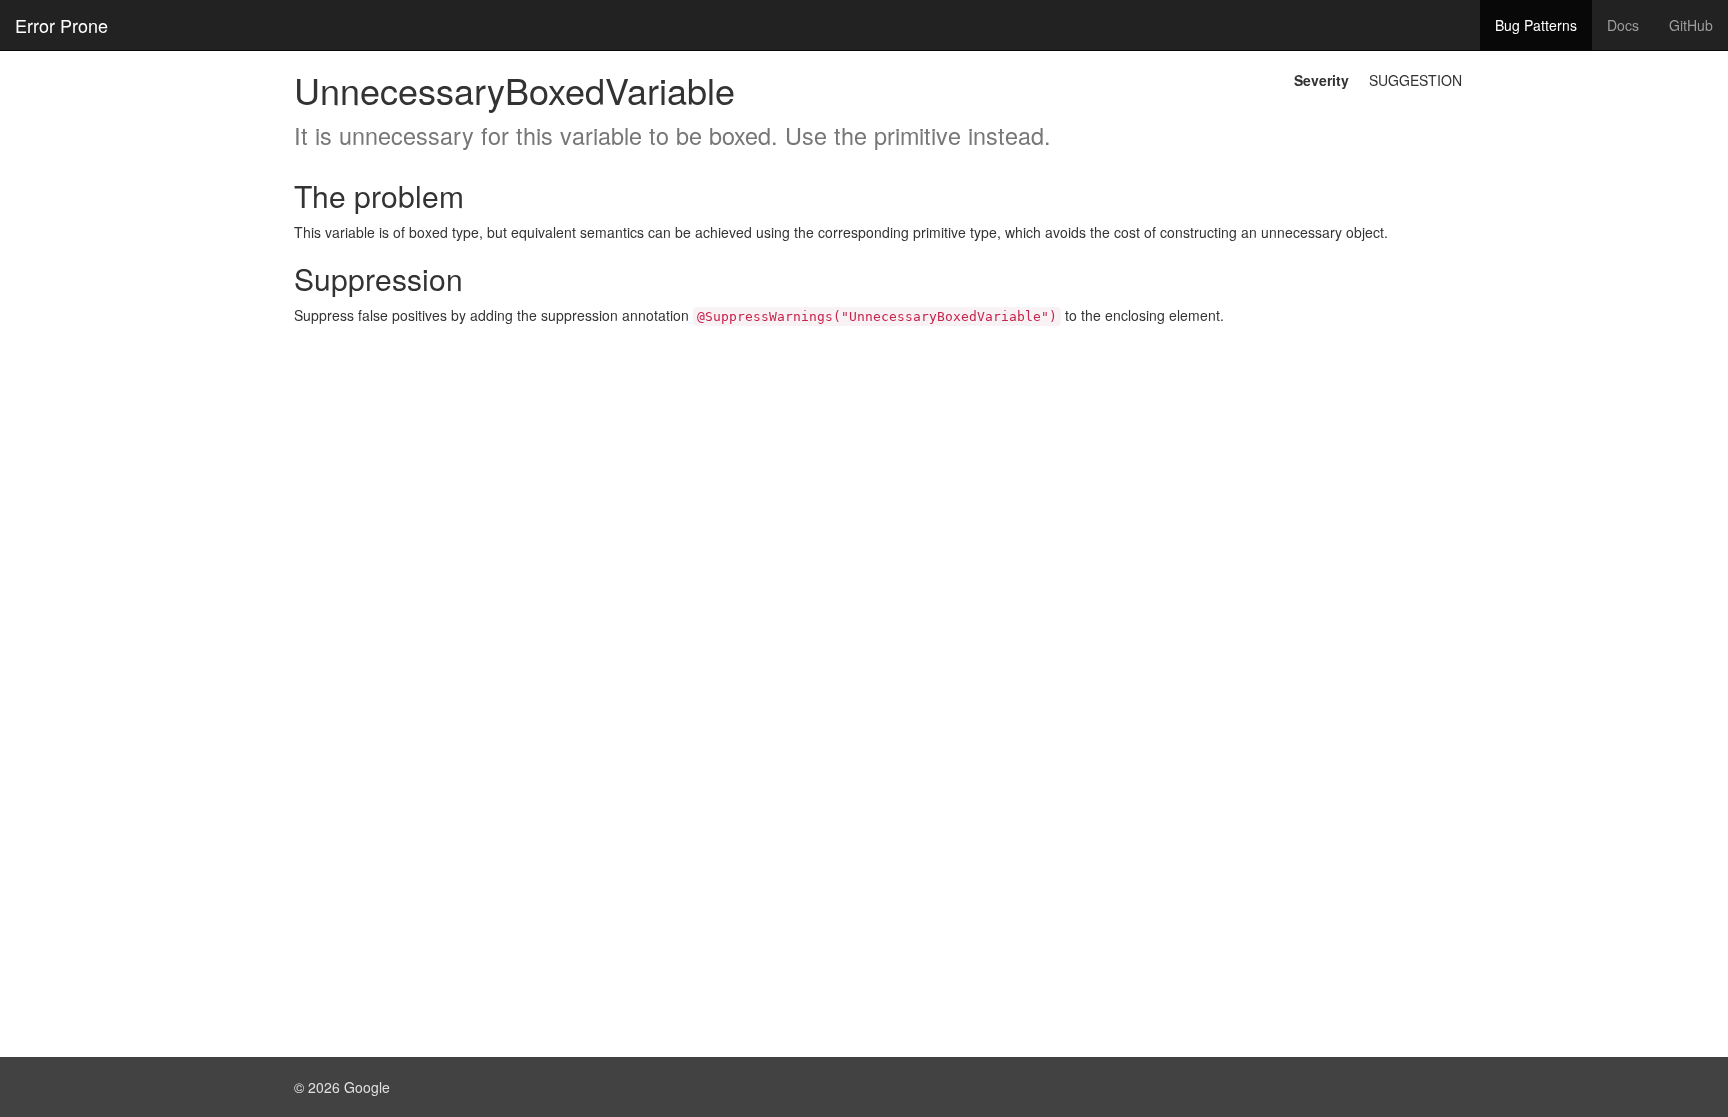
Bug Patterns (1536, 25)
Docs (1623, 25)
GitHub (1691, 25)
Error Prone (61, 25)
